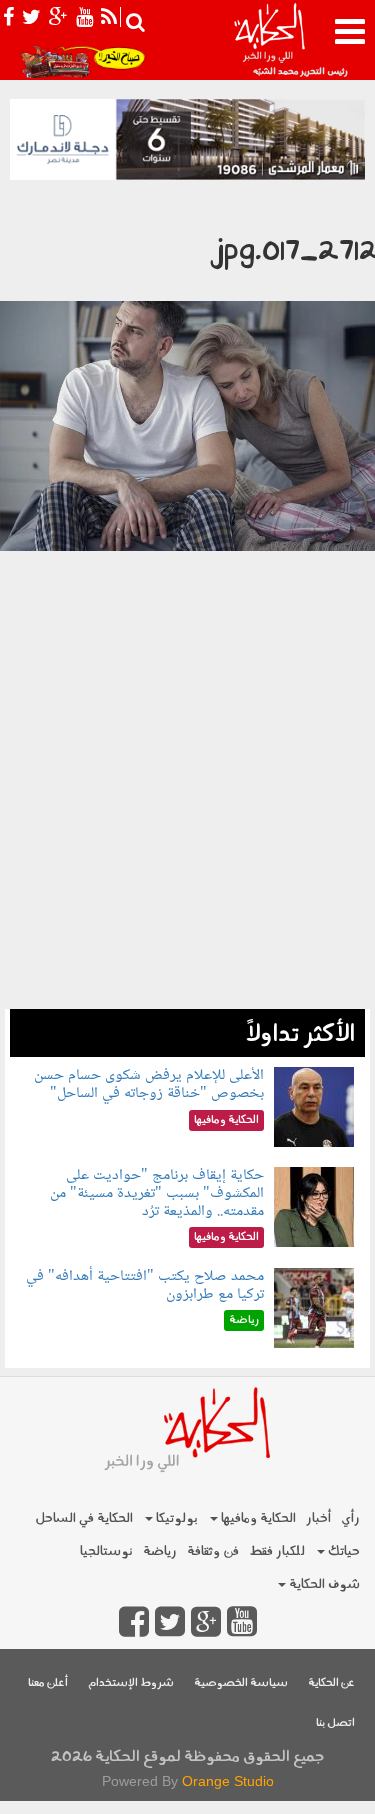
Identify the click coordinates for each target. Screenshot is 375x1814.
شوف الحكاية (323, 1584)
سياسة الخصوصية (241, 1683)
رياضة (160, 1551)
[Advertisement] (187, 830)
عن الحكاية (331, 1683)
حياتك (342, 1551)
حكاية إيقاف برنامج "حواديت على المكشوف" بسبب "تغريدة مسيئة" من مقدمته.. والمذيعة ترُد (157, 1193)
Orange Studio (228, 1781)
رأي (350, 1518)
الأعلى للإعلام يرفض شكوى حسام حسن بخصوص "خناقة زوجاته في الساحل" (149, 1084)
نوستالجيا (106, 1551)
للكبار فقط (277, 1551)
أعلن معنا (48, 1683)
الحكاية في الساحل (84, 1518)
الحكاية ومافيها (257, 1518)
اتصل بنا (335, 1723)
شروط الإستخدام (131, 1683)
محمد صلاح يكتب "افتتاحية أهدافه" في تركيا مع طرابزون (145, 1285)
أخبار (318, 1518)
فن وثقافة (213, 1551)
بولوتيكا (175, 1518)
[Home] (269, 40)
